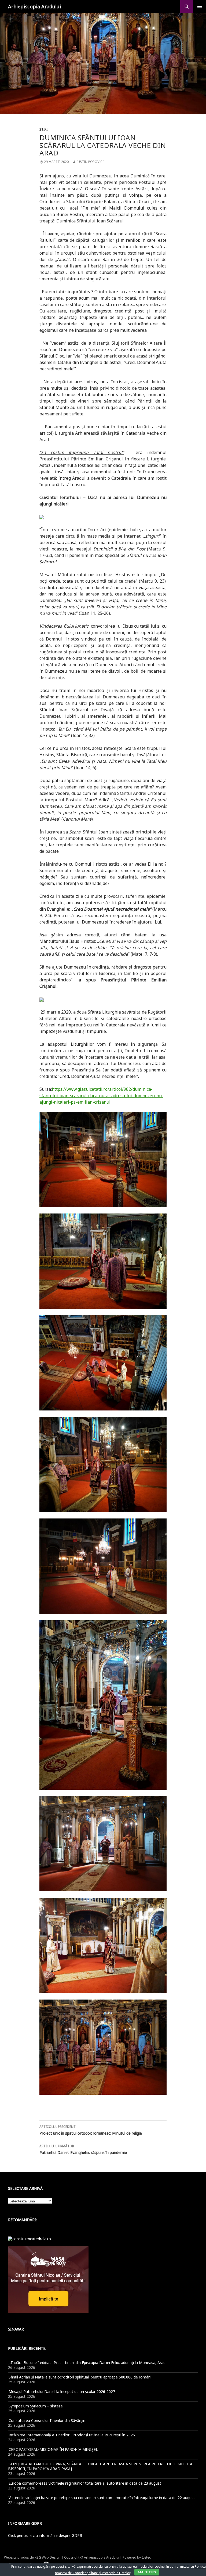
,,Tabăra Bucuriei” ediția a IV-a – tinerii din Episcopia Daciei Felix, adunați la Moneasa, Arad (87, 2363)
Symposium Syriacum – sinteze (36, 2406)
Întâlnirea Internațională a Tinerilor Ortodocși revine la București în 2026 (72, 2435)
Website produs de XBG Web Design (32, 2557)
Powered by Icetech (138, 2557)
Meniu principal (200, 6)
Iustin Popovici (90, 162)
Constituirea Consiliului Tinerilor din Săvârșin (47, 2420)
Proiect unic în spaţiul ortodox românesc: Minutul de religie (91, 2130)
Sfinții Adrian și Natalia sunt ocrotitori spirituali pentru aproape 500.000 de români (80, 2377)
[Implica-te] (48, 2279)
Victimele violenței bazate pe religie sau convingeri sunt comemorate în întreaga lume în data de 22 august (102, 2498)
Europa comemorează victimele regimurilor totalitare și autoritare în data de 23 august (85, 2483)
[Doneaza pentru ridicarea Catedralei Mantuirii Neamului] (30, 2238)
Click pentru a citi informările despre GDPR (45, 2535)
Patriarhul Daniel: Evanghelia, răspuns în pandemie (83, 2149)
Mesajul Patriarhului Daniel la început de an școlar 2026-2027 (62, 2391)
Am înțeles (147, 2572)
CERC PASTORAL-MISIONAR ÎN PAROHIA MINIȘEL (53, 2449)
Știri (43, 129)
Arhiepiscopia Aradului (34, 6)
